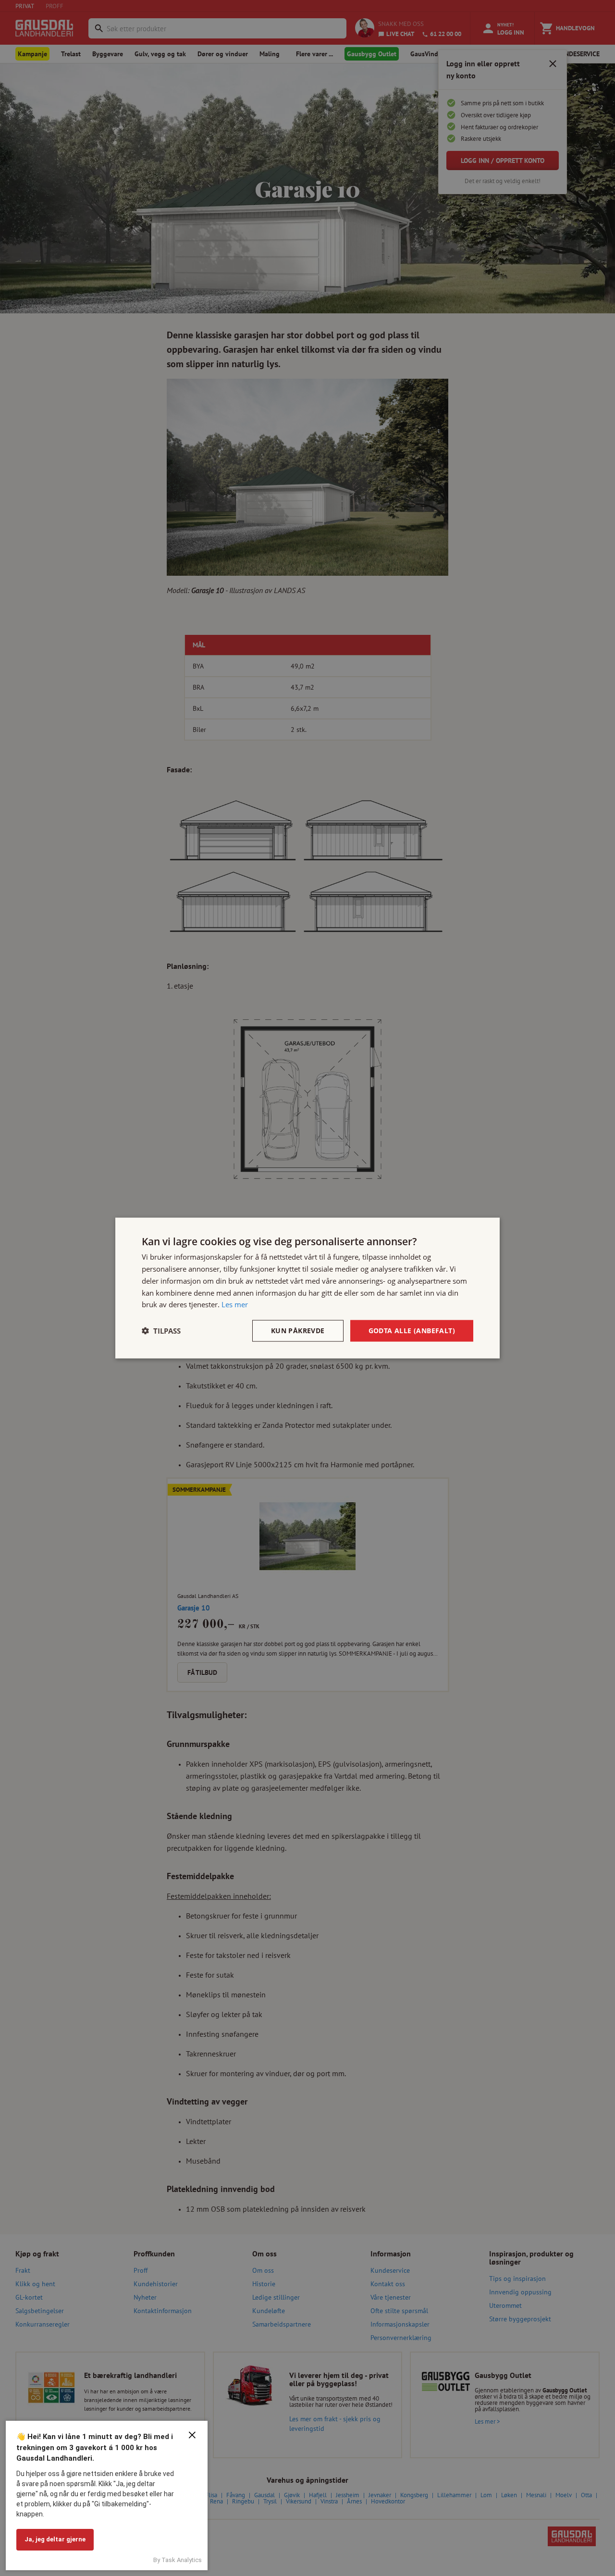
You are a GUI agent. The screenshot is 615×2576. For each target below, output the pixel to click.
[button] (161, 1331)
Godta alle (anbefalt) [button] (412, 1331)
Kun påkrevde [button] (298, 1331)
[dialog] (307, 1288)
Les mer (235, 1304)
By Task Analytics (178, 2560)
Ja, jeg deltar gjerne (55, 2539)
